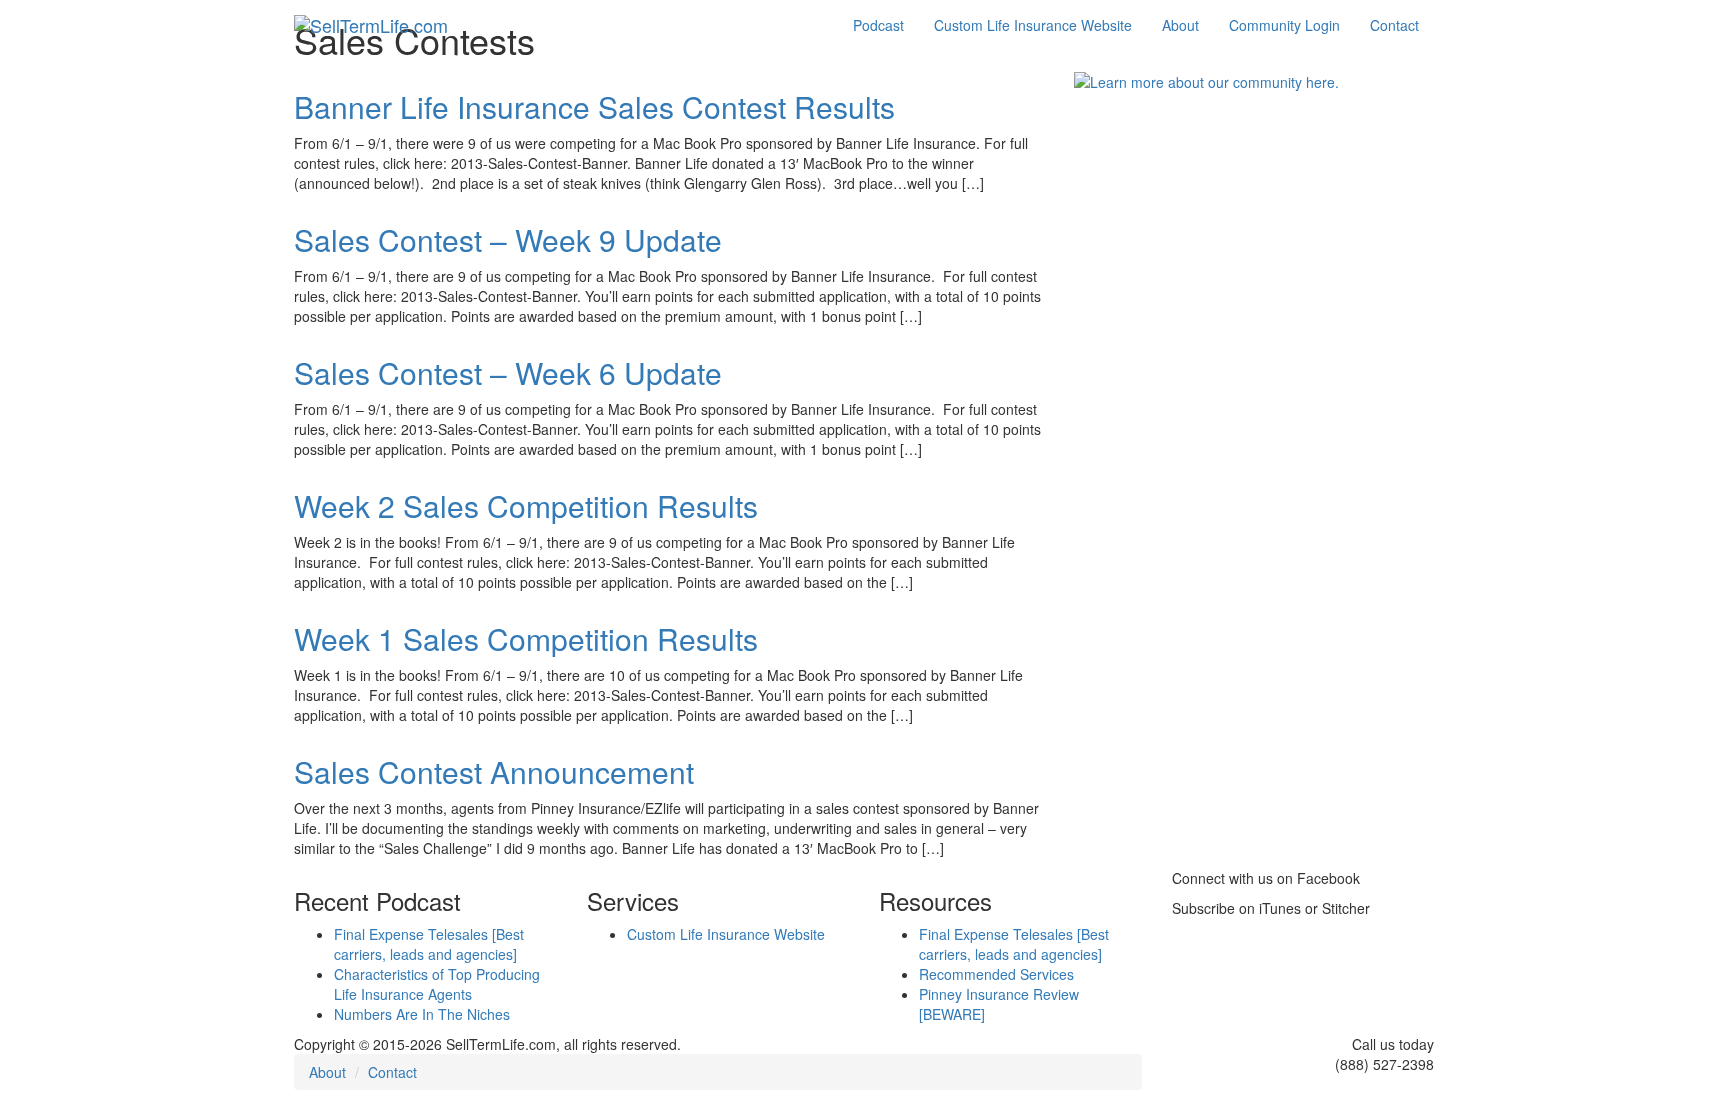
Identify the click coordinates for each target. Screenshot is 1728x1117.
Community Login (1284, 25)
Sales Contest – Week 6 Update (508, 372)
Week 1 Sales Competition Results (526, 638)
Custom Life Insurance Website (1033, 25)
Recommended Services (996, 974)
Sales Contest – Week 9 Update (508, 239)
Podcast (878, 25)
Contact (1394, 25)
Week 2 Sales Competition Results (526, 505)
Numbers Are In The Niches (422, 1014)
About (1180, 25)
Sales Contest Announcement (494, 771)
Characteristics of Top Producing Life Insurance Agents (437, 984)
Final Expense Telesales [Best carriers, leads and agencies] (429, 944)
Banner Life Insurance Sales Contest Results (594, 106)
